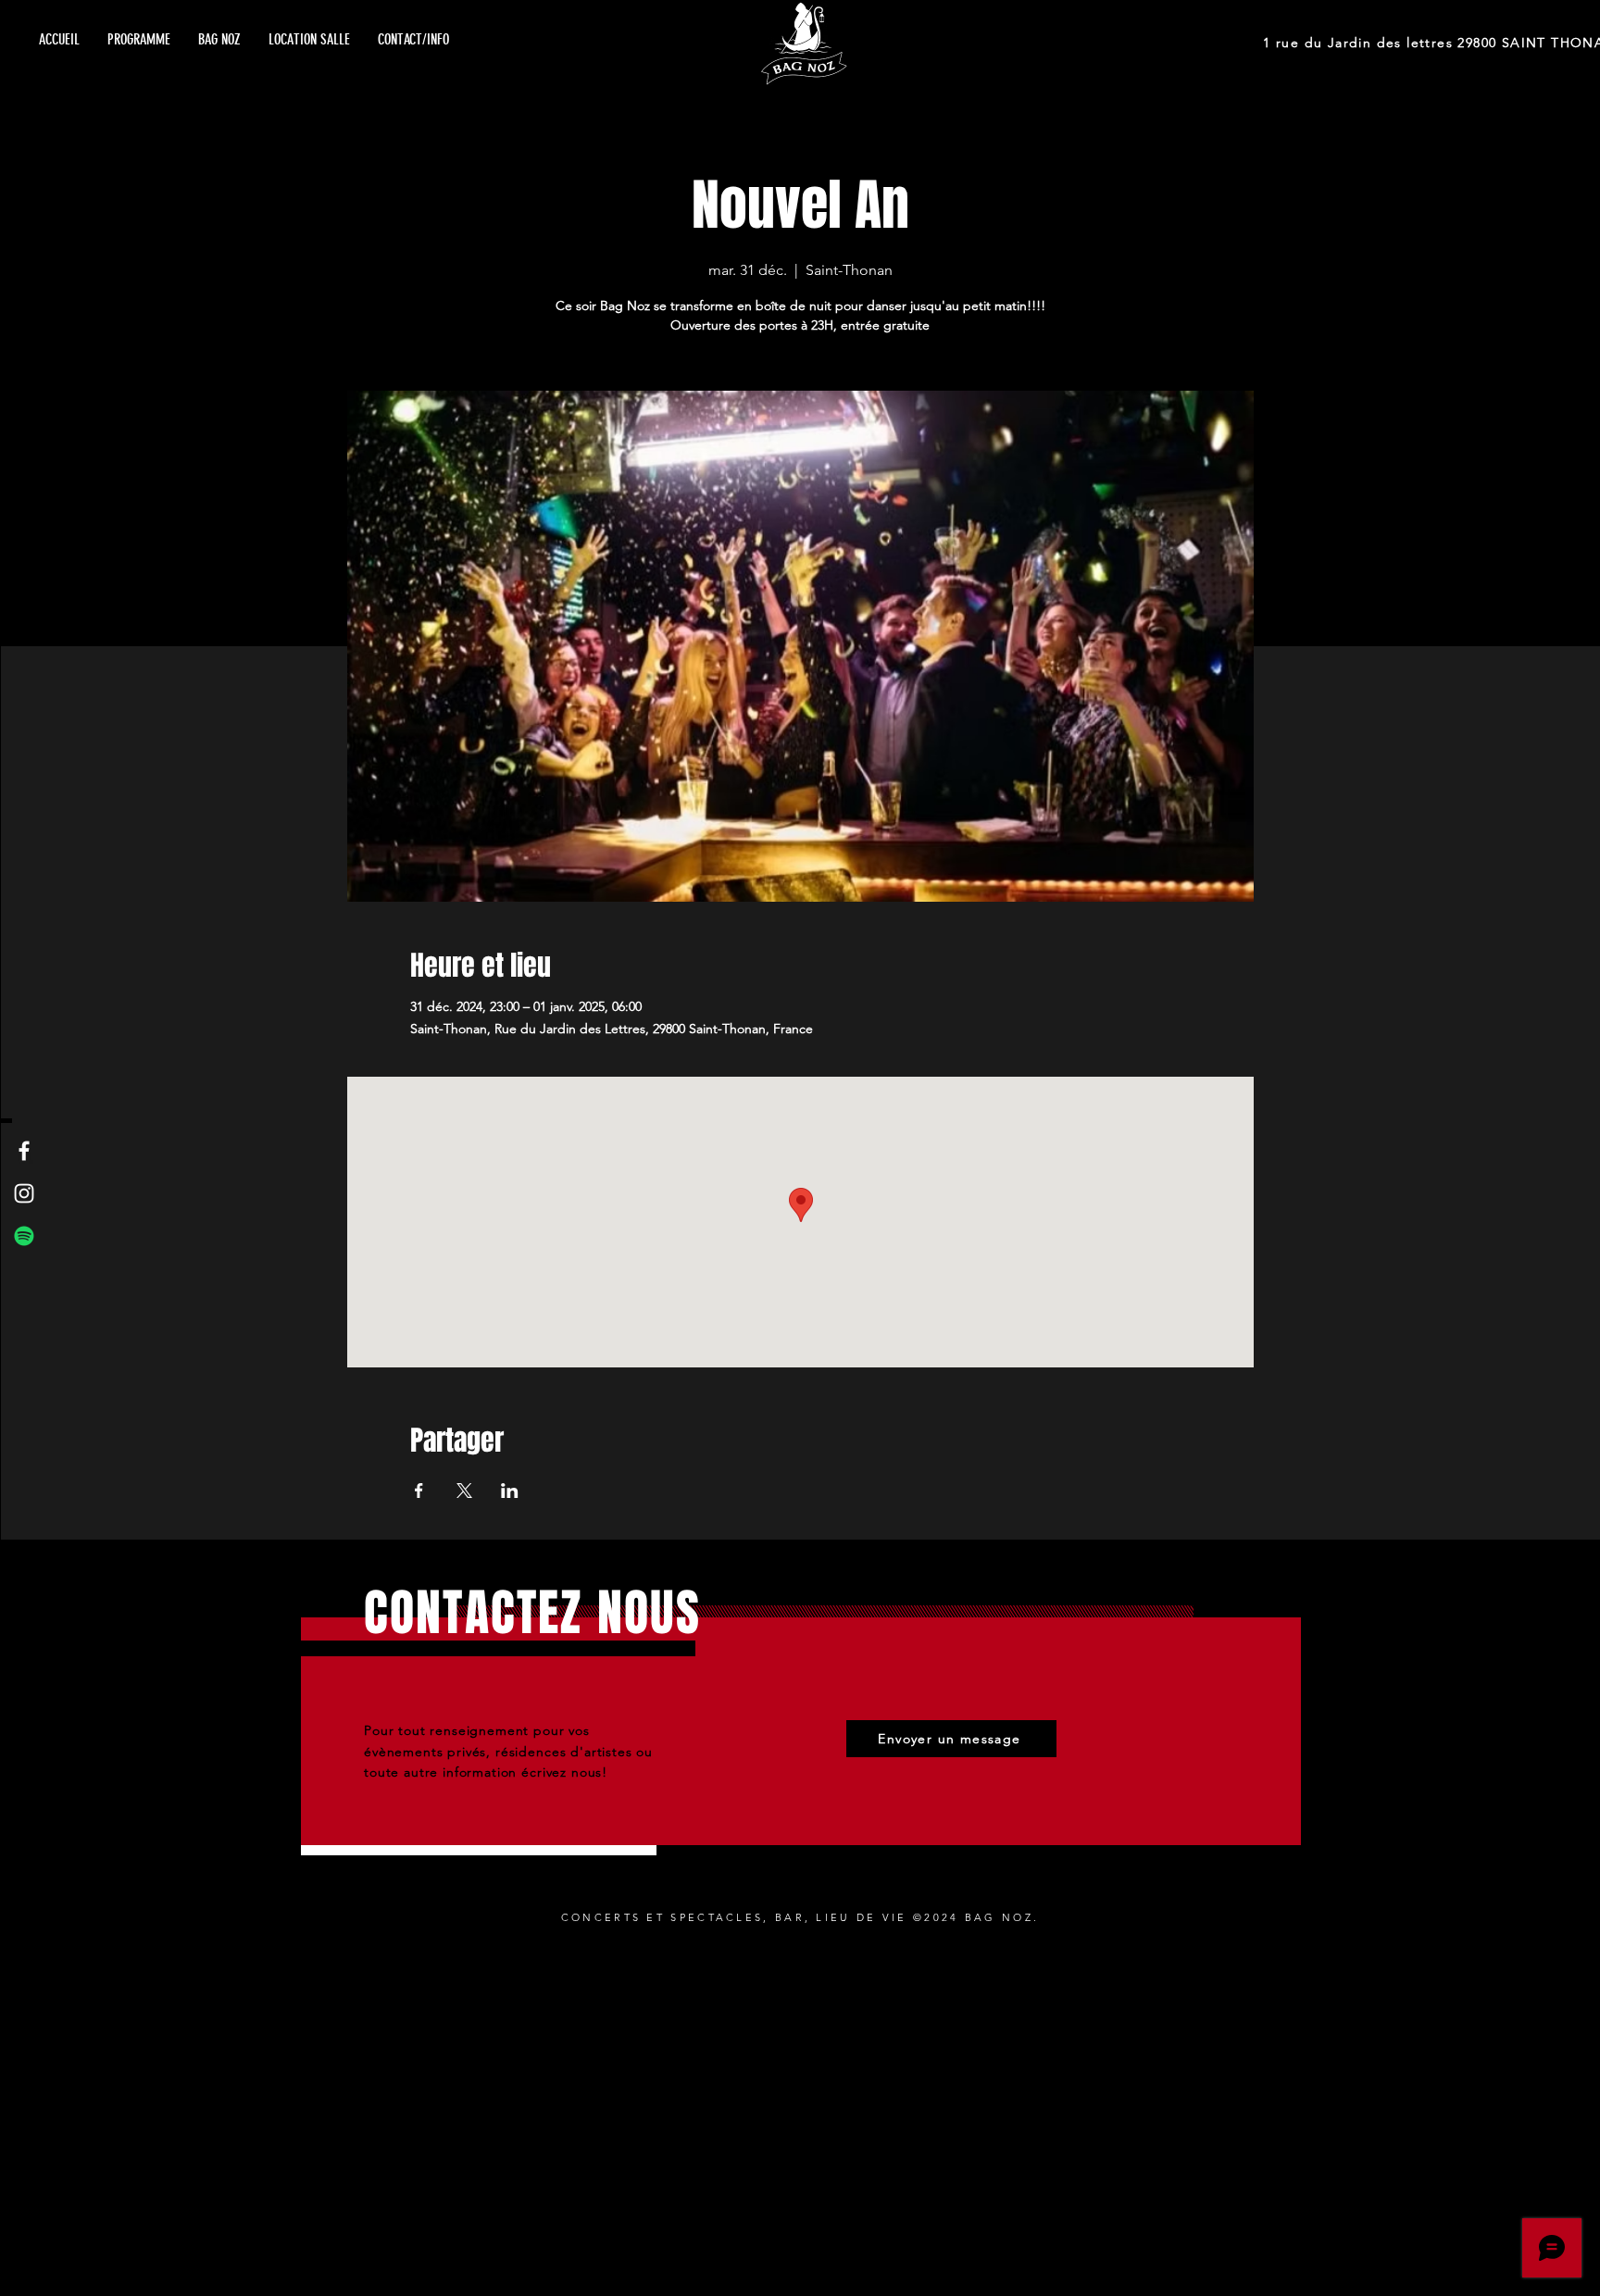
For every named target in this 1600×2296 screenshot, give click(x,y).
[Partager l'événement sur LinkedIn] (510, 1491)
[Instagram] (24, 1193)
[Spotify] (24, 1236)
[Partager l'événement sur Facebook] (419, 1491)
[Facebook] (24, 1151)
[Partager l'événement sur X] (464, 1491)
